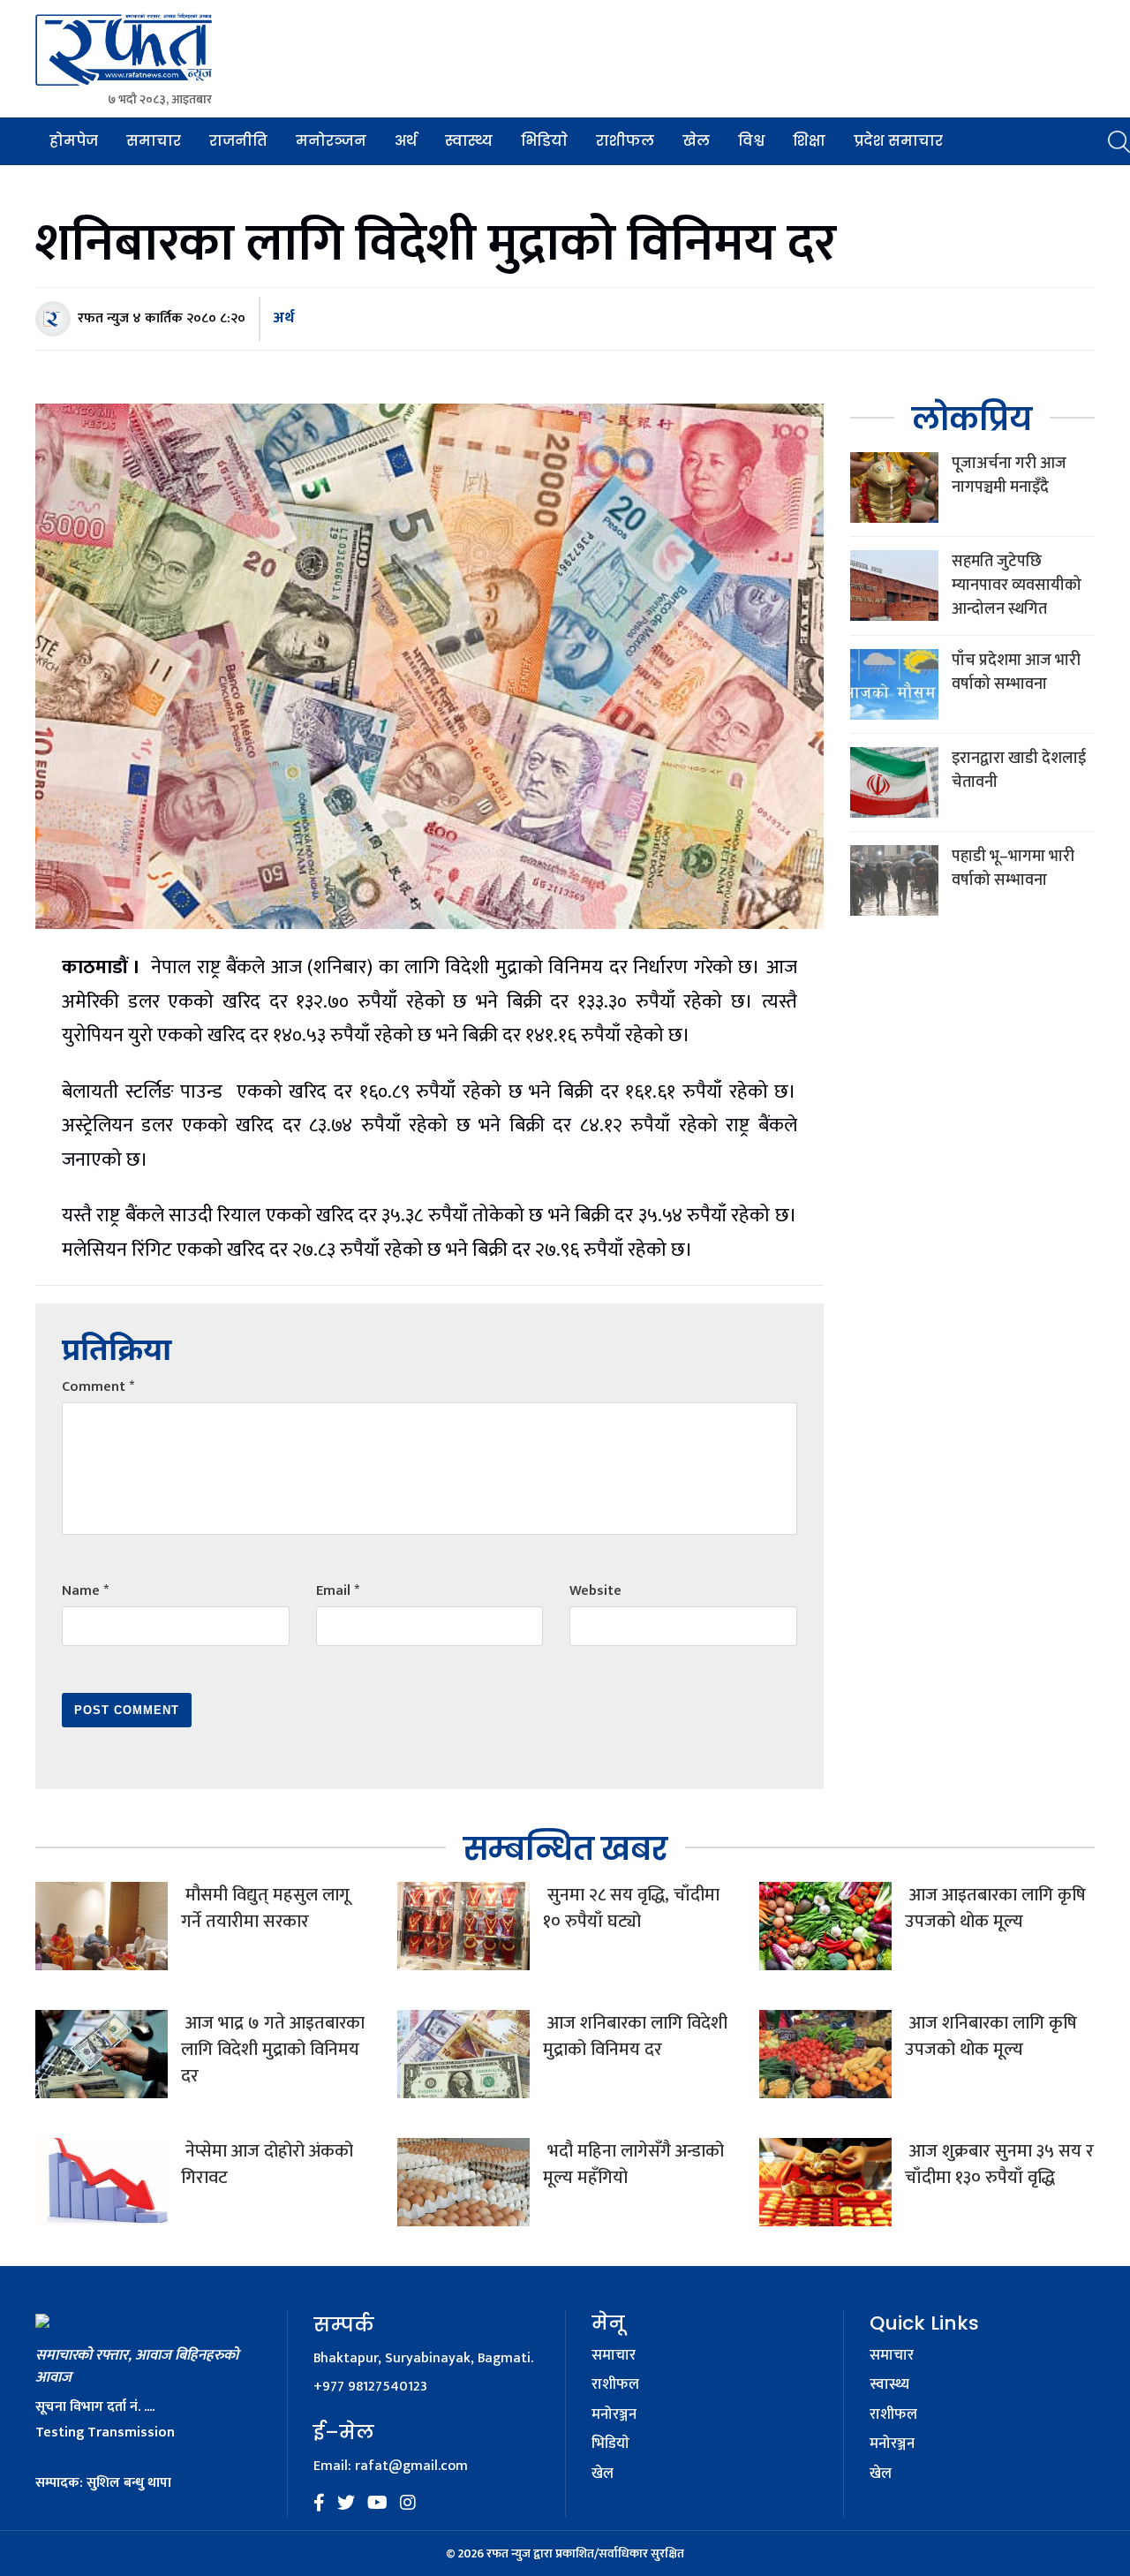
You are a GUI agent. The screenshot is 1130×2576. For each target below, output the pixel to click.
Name (85, 1591)
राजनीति (238, 141)
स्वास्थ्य (469, 141)
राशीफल (625, 141)
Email (338, 1591)
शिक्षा (809, 141)
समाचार (154, 141)
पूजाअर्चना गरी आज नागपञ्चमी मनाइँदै (1009, 476)
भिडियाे (544, 141)
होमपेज (74, 141)
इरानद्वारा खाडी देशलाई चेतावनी (1019, 771)
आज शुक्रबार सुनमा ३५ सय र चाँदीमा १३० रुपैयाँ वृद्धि (999, 2164)
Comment (98, 1387)
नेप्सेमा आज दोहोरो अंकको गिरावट (267, 2164)
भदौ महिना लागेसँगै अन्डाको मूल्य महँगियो (633, 2164)
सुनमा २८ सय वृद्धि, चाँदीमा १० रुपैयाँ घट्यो (631, 1908)
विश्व (751, 141)
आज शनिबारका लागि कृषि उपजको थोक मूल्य (991, 2036)
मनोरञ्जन (331, 141)
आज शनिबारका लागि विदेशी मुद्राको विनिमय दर (635, 2036)
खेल (696, 141)
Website (595, 1591)
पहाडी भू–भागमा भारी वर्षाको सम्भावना (1013, 869)
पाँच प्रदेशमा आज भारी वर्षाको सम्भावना (1016, 672)
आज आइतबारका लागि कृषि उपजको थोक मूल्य (995, 1908)
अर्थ (406, 141)
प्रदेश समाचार (898, 141)
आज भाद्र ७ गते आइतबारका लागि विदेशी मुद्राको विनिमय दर (273, 2050)
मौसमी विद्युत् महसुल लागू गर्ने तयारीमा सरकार (265, 1908)
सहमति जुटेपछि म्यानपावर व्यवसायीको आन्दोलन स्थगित (1017, 585)
